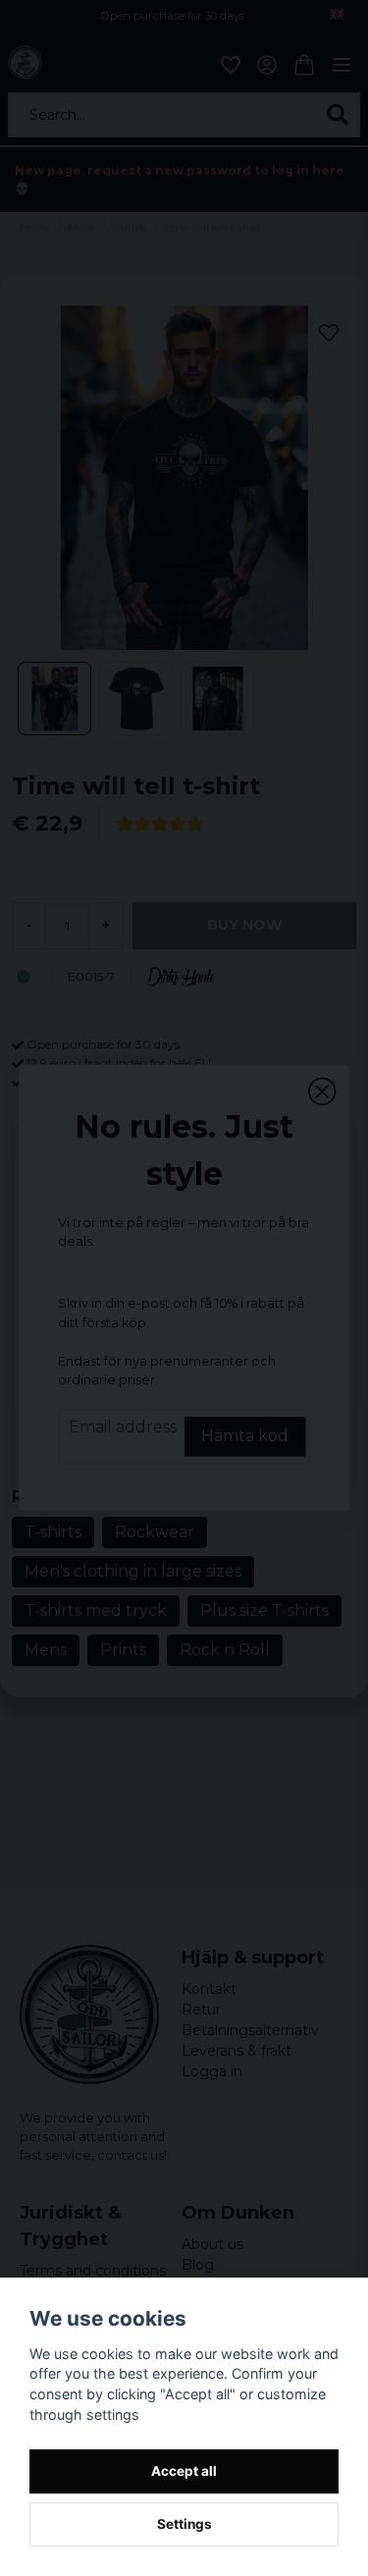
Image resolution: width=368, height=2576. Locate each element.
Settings (184, 2524)
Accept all (184, 2471)
